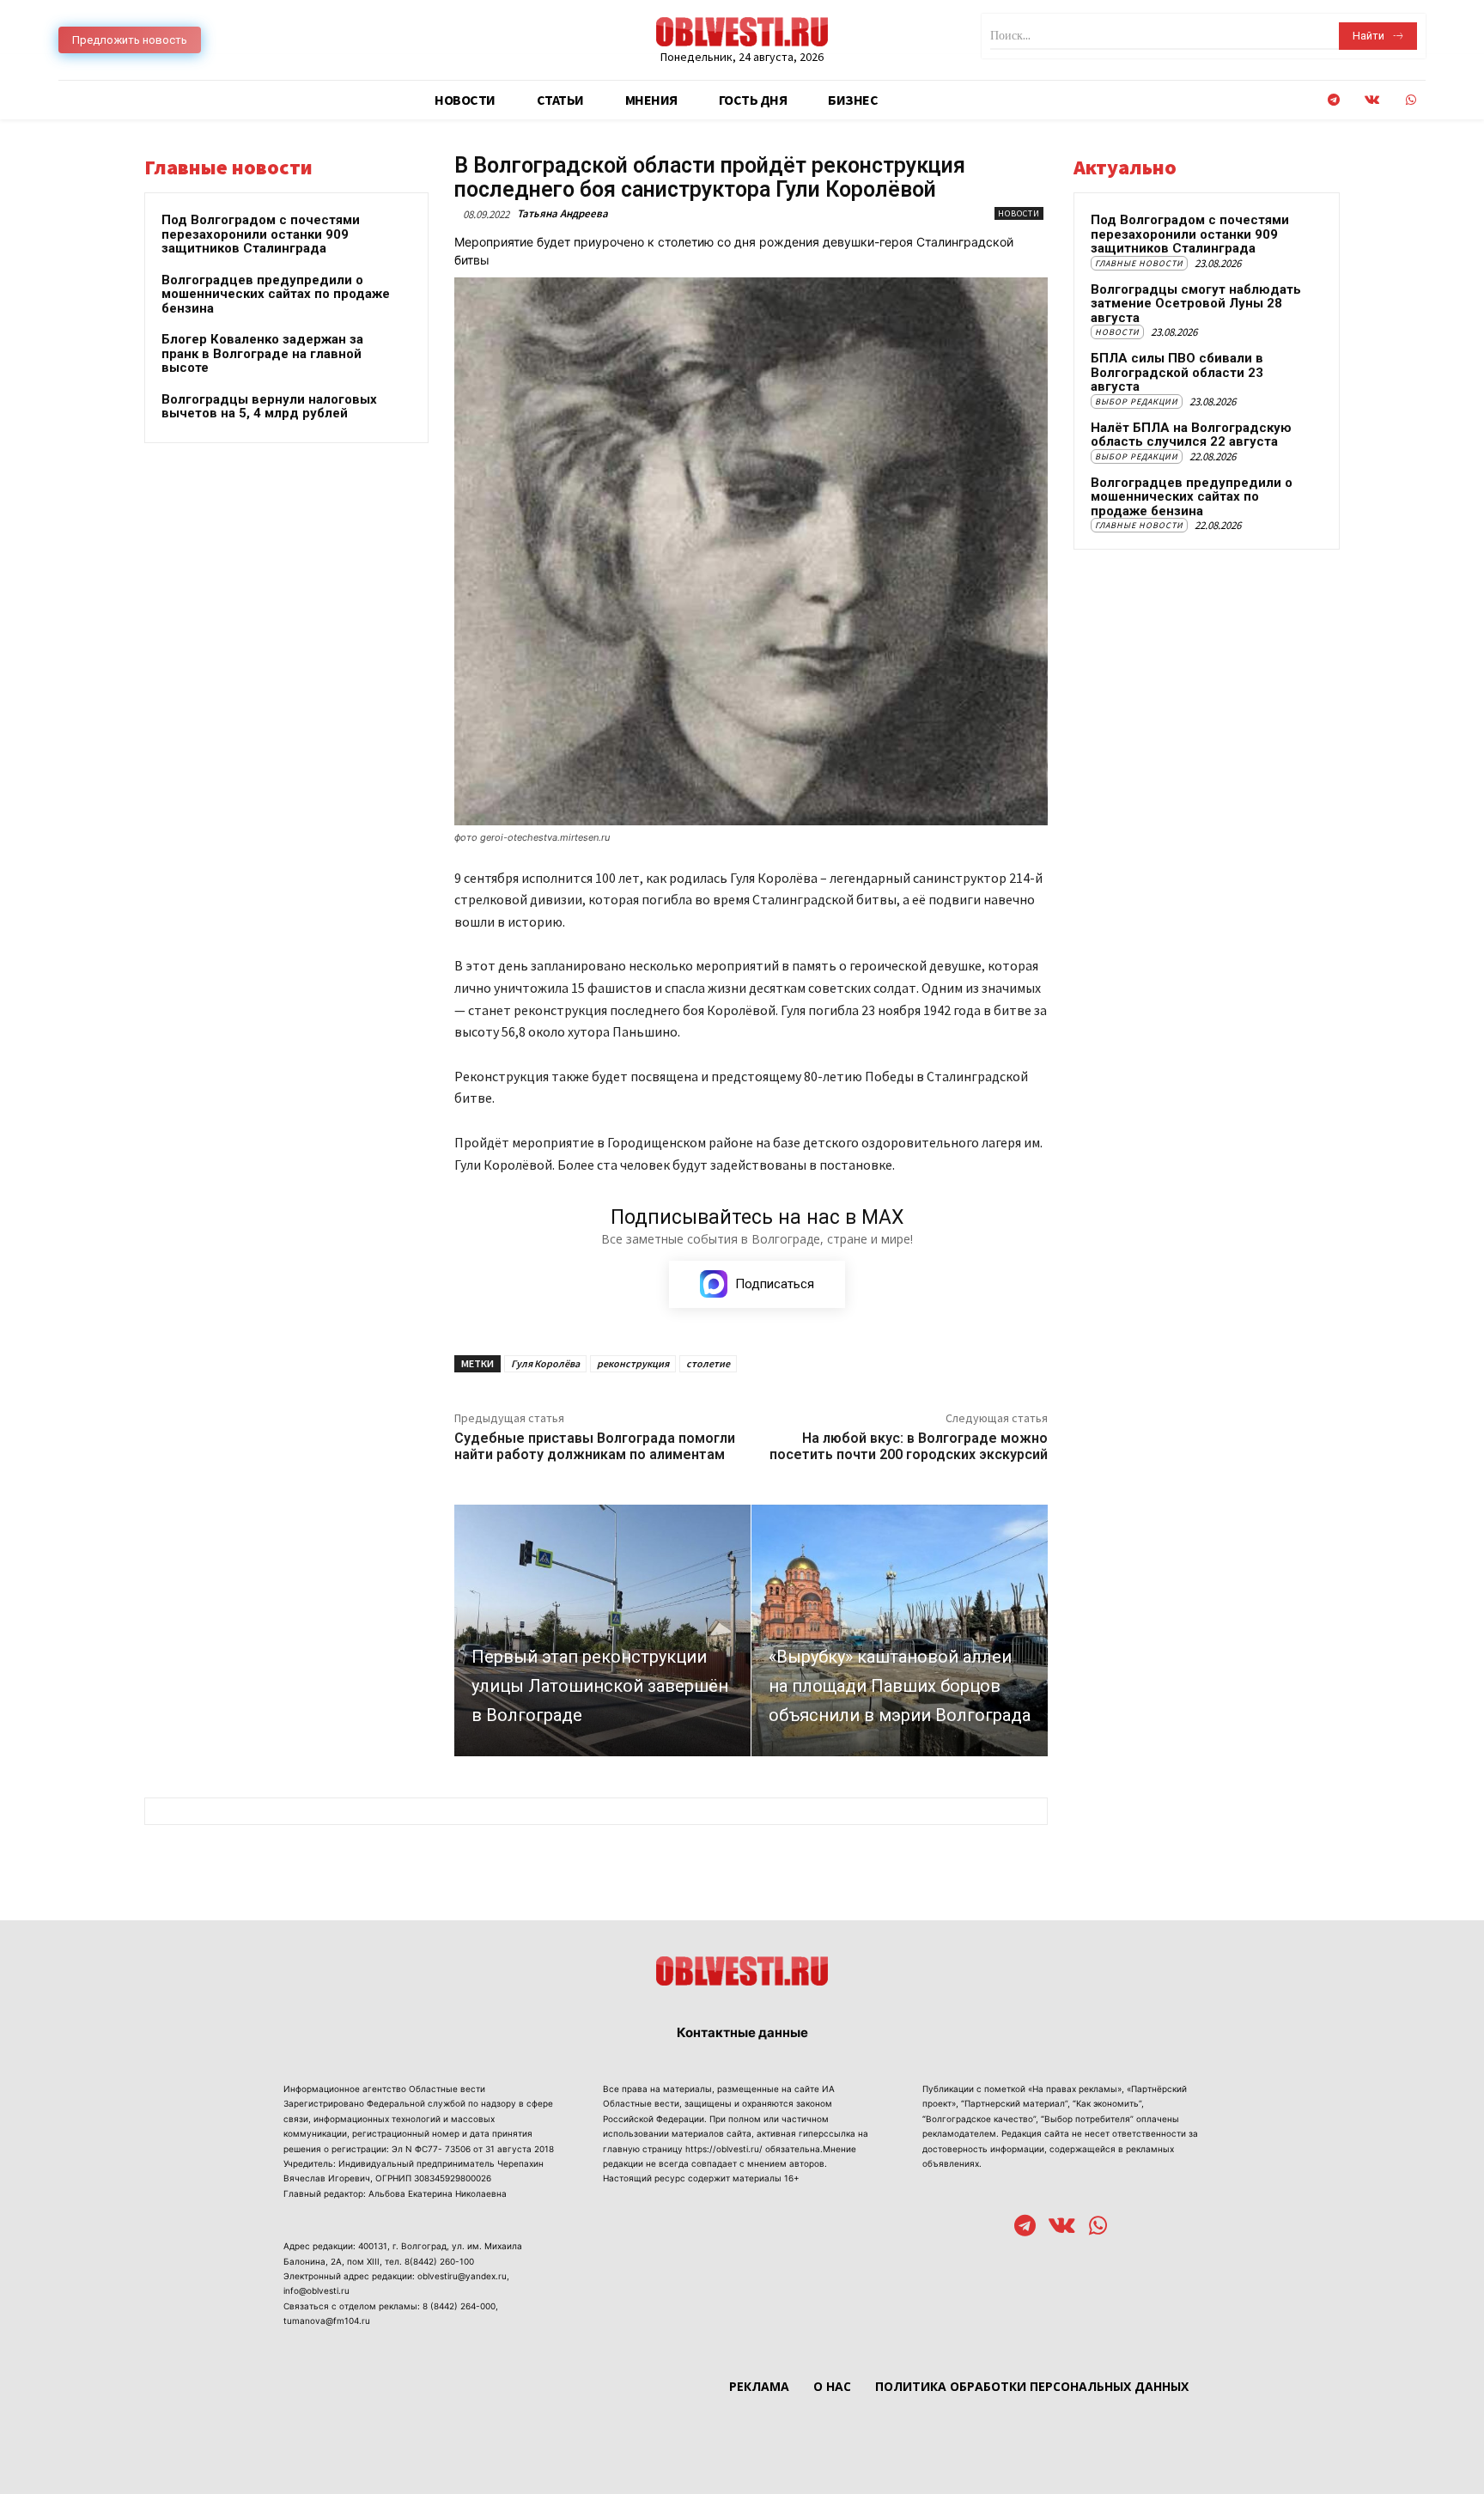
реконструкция (633, 1363)
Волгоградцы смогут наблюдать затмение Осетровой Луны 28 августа (1196, 304)
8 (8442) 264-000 (459, 2306)
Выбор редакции (1137, 401)
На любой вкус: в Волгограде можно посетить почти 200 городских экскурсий (909, 1446)
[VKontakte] (1372, 100)
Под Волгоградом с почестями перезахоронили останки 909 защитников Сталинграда (261, 234)
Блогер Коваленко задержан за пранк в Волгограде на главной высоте (262, 353)
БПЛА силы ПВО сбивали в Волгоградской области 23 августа (1177, 372)
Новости (1019, 213)
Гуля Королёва (545, 1363)
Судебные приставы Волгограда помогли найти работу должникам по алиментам (595, 1446)
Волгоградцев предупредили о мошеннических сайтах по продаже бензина (276, 294)
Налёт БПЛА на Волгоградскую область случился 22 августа (1191, 435)
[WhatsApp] (1411, 100)
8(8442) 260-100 (439, 2261)
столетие (708, 1363)
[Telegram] (1333, 100)
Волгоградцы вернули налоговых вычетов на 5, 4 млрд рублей (269, 407)
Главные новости (1139, 263)
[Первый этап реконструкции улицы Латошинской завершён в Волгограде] (602, 1630)
